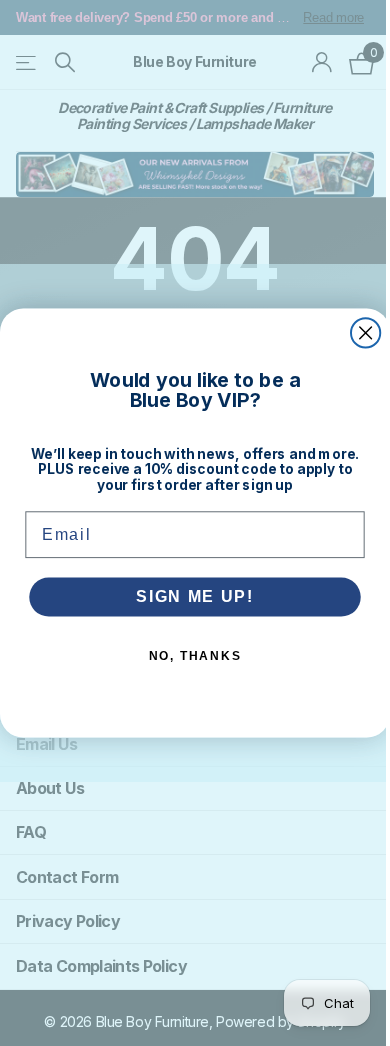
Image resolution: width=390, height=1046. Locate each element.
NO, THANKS (195, 656)
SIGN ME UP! (195, 596)
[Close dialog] (365, 332)
